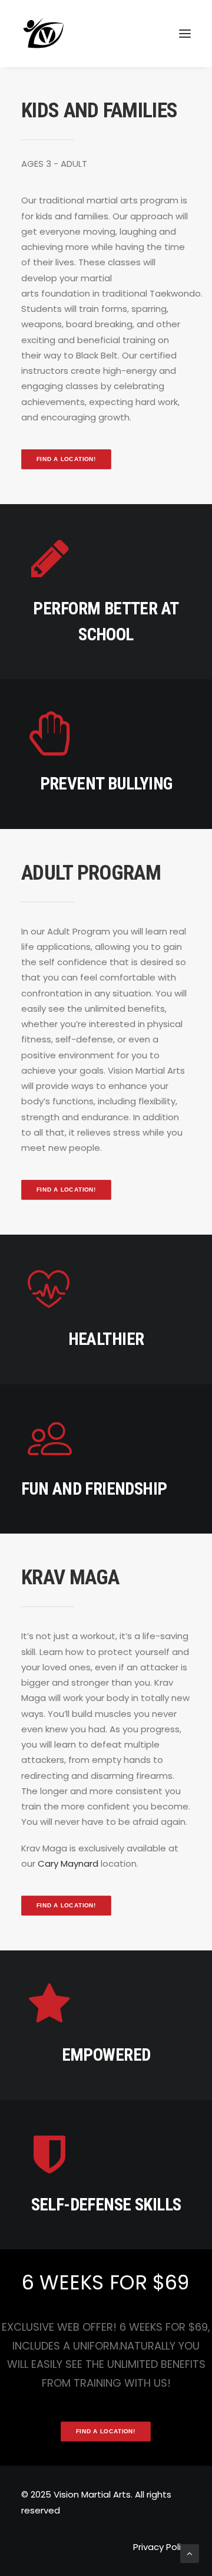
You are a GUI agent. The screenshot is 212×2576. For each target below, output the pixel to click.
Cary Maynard (68, 1863)
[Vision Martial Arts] (44, 34)
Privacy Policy (162, 2547)
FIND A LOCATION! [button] (67, 459)
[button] (185, 34)
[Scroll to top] (190, 2553)
